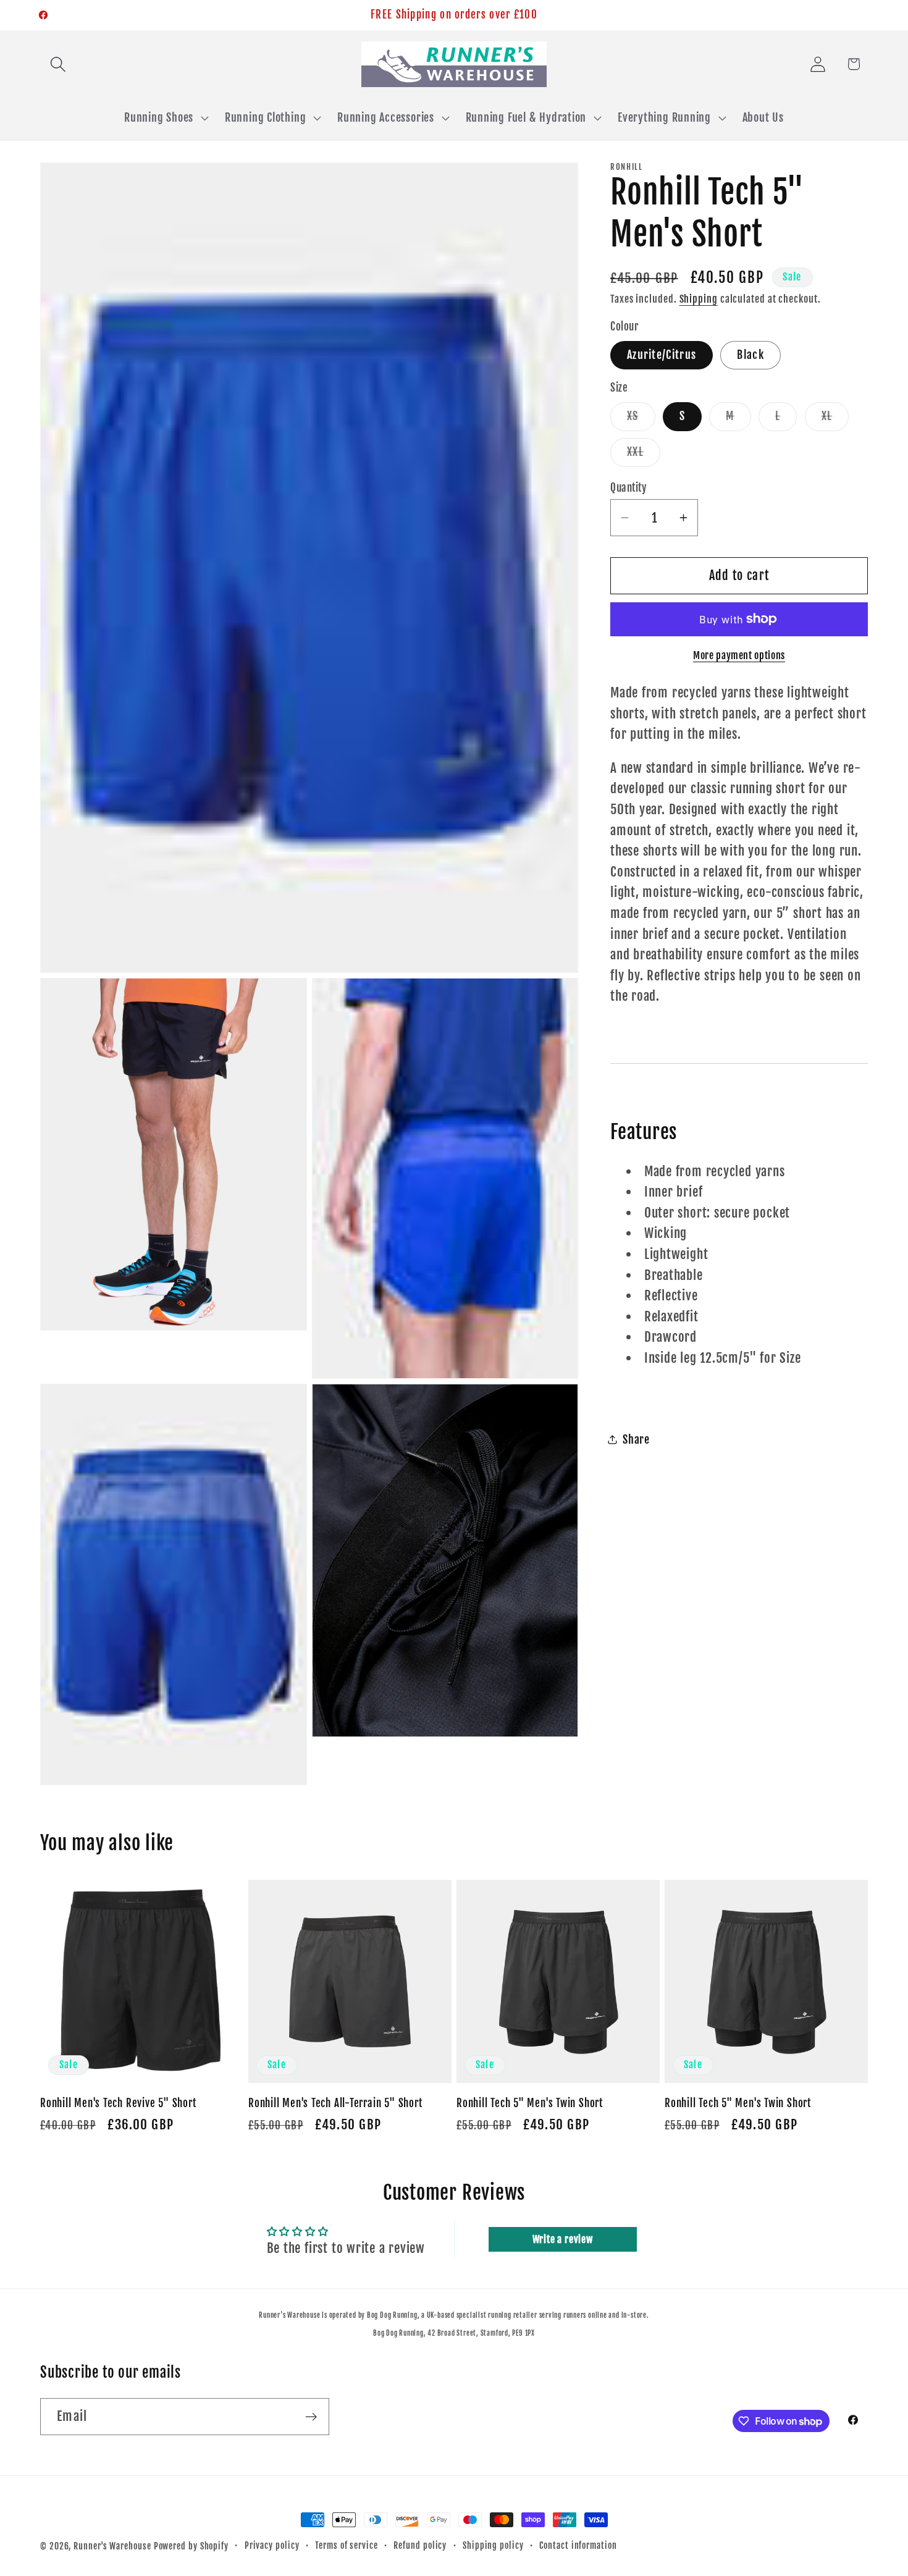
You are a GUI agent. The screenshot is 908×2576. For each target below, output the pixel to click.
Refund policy (420, 2546)
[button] (58, 64)
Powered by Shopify (191, 2546)
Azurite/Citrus (662, 354)
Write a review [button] (563, 2240)
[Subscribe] (311, 2417)
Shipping (699, 299)
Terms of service (347, 2546)
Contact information (578, 2546)
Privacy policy (272, 2546)
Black (750, 354)
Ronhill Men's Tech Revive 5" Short (118, 2104)
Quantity (628, 487)
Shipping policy (493, 2546)
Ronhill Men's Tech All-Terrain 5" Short (335, 2104)
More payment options (739, 655)
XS (641, 419)
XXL (644, 455)
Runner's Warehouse (112, 2546)
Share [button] (636, 1440)
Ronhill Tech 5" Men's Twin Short (530, 2104)
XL (835, 419)
